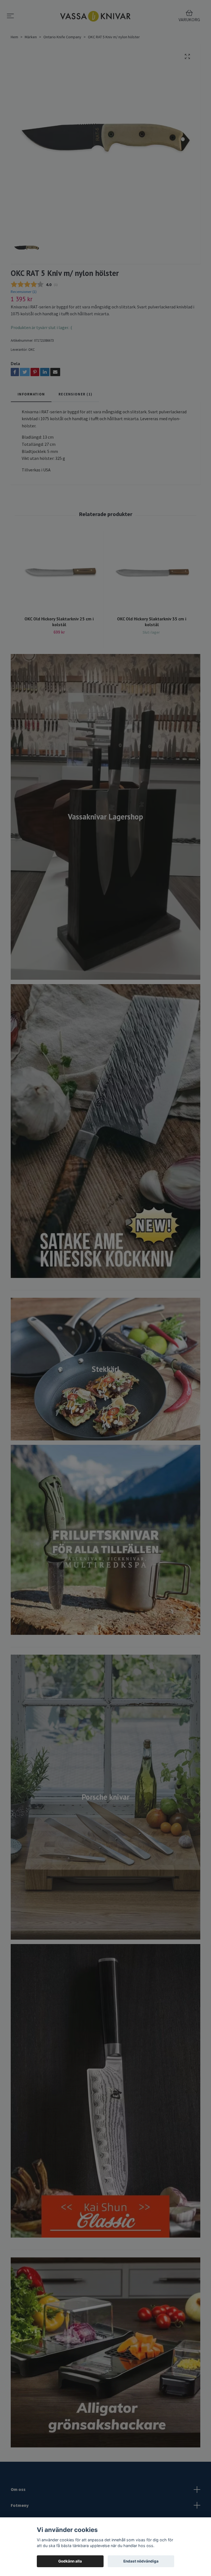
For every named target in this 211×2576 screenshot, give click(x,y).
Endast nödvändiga (141, 2561)
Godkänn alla (70, 2561)
